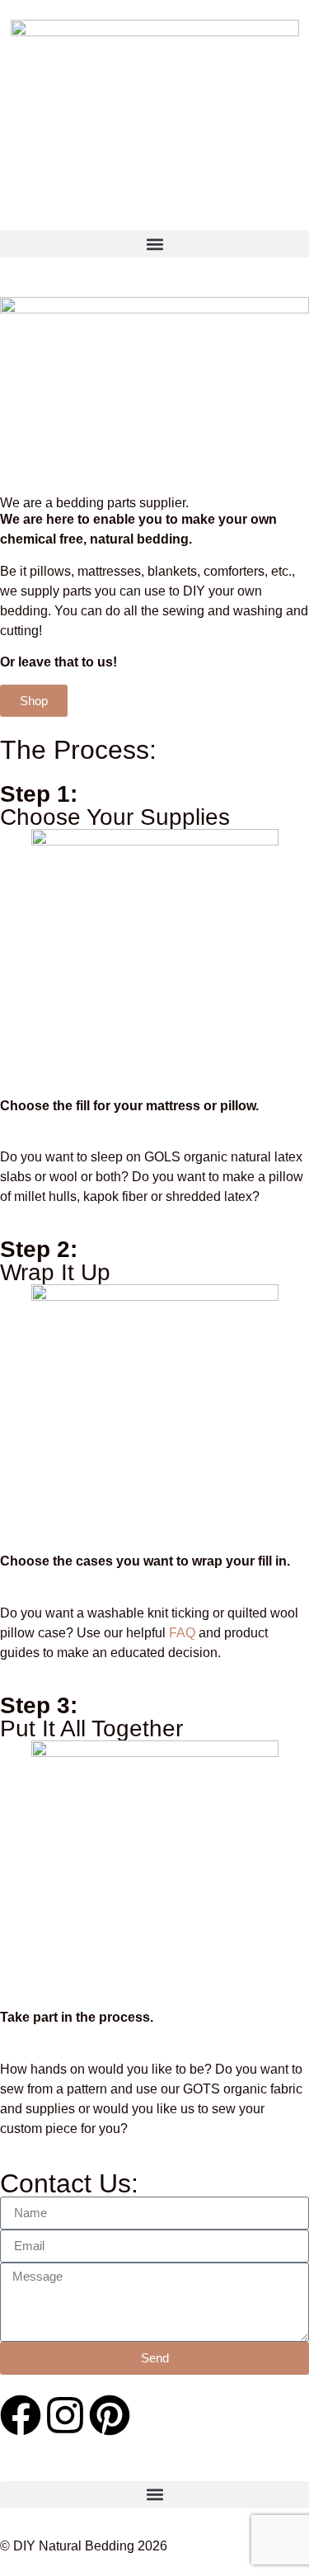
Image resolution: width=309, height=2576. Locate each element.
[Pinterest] (110, 2415)
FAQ (182, 1633)
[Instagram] (65, 2415)
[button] (154, 244)
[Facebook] (21, 2415)
